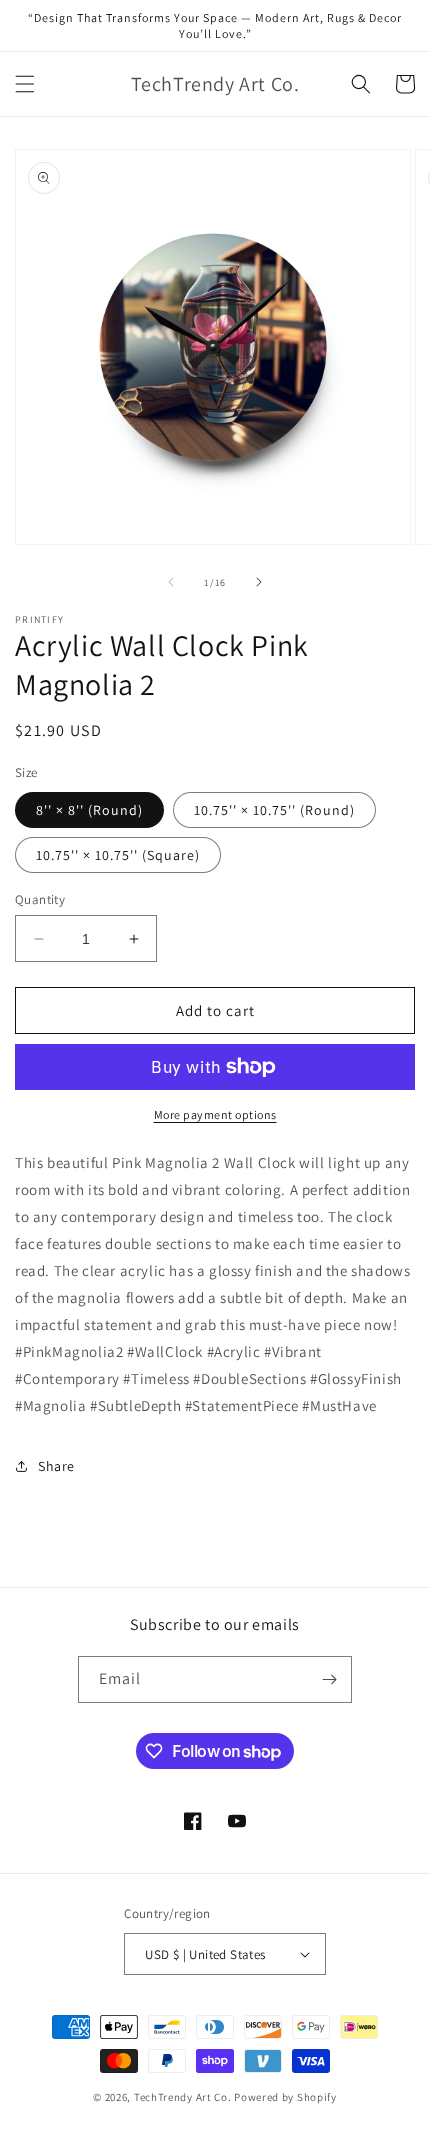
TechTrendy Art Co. (183, 2097)
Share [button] (56, 1466)
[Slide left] (171, 582)
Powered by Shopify (285, 2097)
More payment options (215, 1114)
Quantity (40, 899)
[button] (25, 84)
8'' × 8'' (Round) (89, 810)
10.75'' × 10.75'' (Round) (274, 810)
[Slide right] (259, 582)
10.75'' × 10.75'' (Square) (118, 855)
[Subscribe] (329, 1679)
